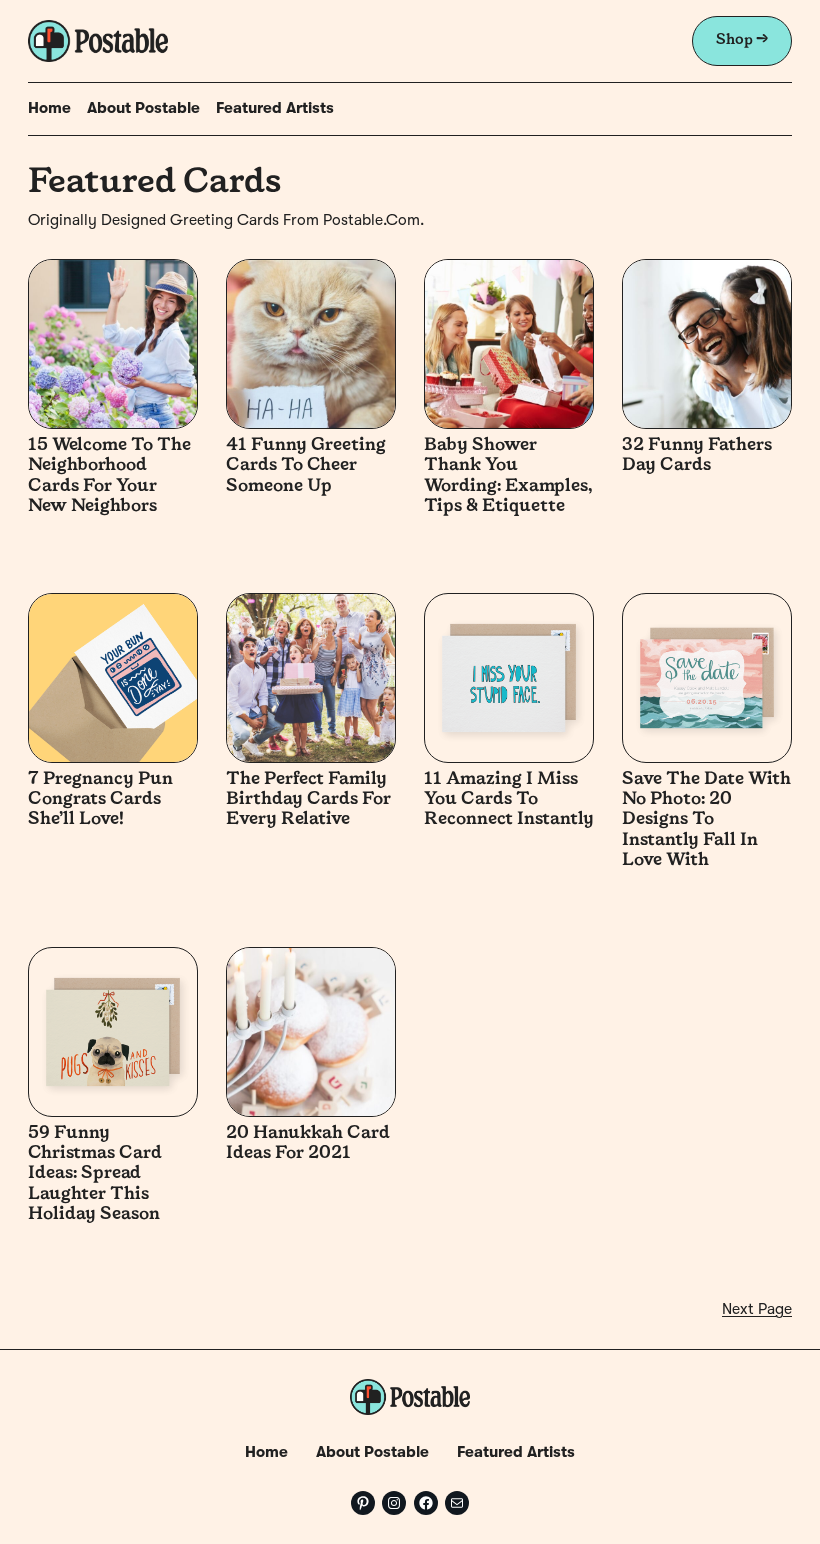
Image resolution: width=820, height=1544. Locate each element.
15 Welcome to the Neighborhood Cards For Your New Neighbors (109, 476)
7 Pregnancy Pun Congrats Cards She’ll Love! (100, 800)
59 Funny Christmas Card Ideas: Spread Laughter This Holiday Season (95, 1174)
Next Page (757, 1310)
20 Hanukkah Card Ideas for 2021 (308, 1143)
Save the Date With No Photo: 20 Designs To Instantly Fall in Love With (706, 820)
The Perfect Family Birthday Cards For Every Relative (308, 800)
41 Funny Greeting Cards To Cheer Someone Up (306, 466)
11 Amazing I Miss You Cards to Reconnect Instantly (509, 800)
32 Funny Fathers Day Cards (697, 455)
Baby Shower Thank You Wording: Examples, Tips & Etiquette (508, 476)
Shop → (742, 40)
